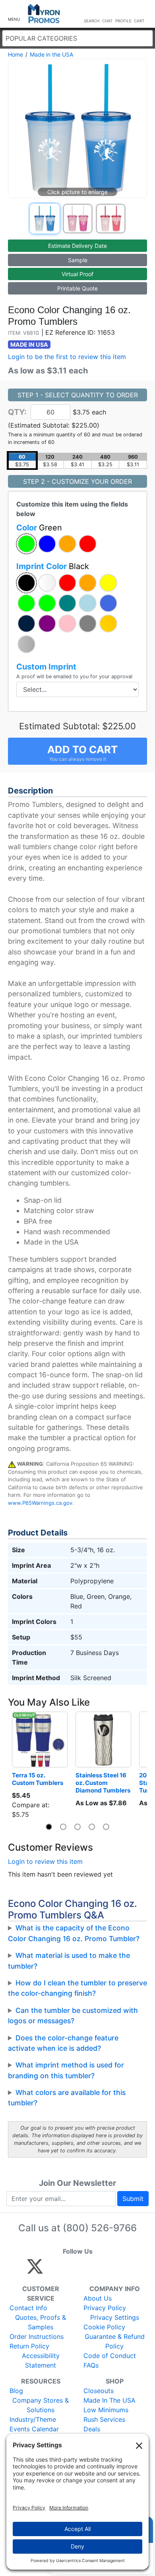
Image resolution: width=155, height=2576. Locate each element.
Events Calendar (34, 2429)
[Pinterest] (71, 2270)
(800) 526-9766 (100, 2228)
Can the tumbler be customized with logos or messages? (73, 2015)
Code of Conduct (110, 2356)
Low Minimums (106, 2410)
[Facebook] (54, 2270)
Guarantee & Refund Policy (115, 2341)
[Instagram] (88, 2270)
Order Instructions (37, 2336)
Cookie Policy (104, 2327)
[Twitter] (35, 2270)
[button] (14, 14)
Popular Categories (41, 38)
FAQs (91, 2365)
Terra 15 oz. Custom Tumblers (38, 1779)
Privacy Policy (105, 2308)
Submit (133, 2199)
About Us (98, 2298)
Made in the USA (51, 54)
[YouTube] (122, 2270)
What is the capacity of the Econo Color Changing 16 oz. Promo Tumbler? (74, 1933)
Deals (92, 2429)
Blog (16, 2391)
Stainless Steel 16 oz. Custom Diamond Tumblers (103, 1783)
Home (15, 54)
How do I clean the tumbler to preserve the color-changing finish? (77, 1988)
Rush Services (104, 2419)
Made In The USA (109, 2400)
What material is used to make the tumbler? (69, 1960)
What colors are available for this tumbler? (67, 2098)
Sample (78, 260)
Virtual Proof (77, 274)
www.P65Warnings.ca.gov (40, 1503)
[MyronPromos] (44, 14)
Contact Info (28, 2308)
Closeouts (99, 2391)
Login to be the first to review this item (67, 357)
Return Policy (29, 2346)
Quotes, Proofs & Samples (41, 2322)
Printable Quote (77, 288)
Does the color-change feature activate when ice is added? (63, 2043)
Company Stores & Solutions (41, 2405)
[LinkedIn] (105, 2270)
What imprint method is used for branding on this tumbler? (66, 2070)
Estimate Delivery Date (77, 246)
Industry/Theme (33, 2419)
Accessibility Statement (41, 2360)
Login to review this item (45, 1861)
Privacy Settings (115, 2317)
